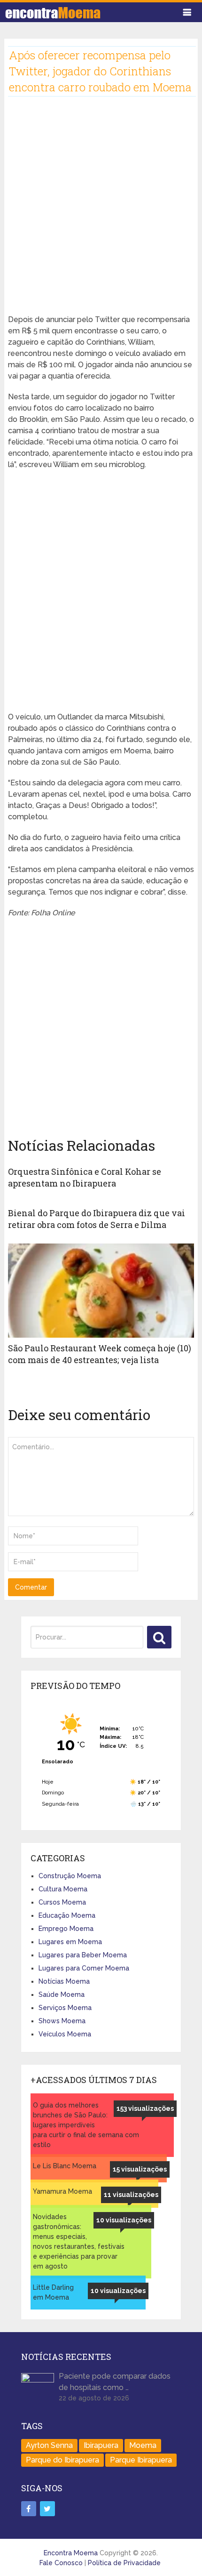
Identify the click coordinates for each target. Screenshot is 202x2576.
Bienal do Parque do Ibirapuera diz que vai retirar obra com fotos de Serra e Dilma (97, 1219)
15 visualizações (140, 2169)
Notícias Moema (64, 1981)
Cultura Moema (63, 1889)
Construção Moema (70, 1876)
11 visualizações (131, 2195)
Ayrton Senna (49, 2445)
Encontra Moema (71, 2553)
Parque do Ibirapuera (62, 2460)
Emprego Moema (66, 1929)
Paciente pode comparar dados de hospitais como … (115, 2382)
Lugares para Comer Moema (84, 1968)
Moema (143, 2445)
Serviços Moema (65, 2008)
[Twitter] (47, 2509)
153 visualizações (145, 2108)
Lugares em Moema (70, 1942)
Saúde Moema (62, 1995)
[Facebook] (29, 2509)
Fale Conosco (61, 2563)
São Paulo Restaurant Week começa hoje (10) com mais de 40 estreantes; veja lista (100, 1354)
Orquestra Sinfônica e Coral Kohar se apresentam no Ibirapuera (85, 1177)
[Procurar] (159, 1637)
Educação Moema (67, 1915)
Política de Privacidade (124, 2563)
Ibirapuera (101, 2445)
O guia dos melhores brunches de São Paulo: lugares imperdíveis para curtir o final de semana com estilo (86, 2125)
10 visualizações (124, 2220)
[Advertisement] (101, 213)
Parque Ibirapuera (141, 2460)
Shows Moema (62, 2021)
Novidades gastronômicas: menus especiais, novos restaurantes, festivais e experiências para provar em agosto (79, 2241)
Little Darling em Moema (53, 2292)
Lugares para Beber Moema (83, 1955)
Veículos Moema (65, 2034)
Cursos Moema (62, 1902)
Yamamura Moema (62, 2191)
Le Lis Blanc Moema (65, 2166)
